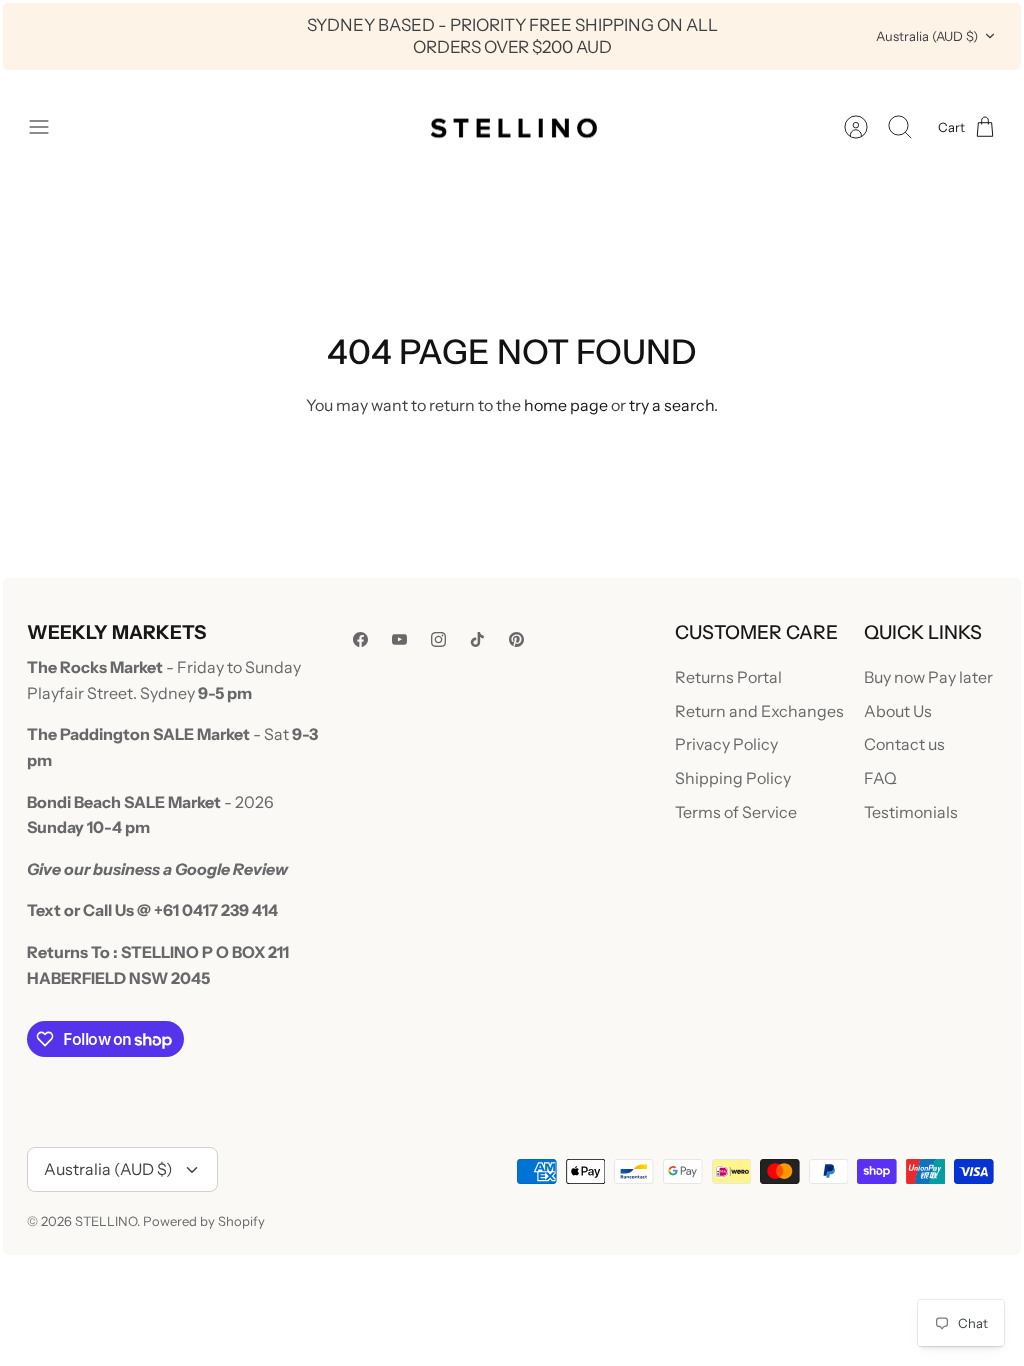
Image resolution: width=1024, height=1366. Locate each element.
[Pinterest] (516, 639)
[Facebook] (360, 639)
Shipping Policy (733, 778)
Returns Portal (728, 677)
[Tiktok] (477, 639)
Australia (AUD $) (927, 36)
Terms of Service (736, 812)
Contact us (904, 744)
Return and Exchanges (759, 711)
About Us (898, 711)
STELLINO (106, 1221)
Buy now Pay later (928, 677)
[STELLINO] (512, 127)
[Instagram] (438, 639)
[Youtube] (399, 639)
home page (566, 405)
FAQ (880, 778)
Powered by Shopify (204, 1221)
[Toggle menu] (49, 127)
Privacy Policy (726, 744)
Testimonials (911, 812)
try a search (671, 405)
